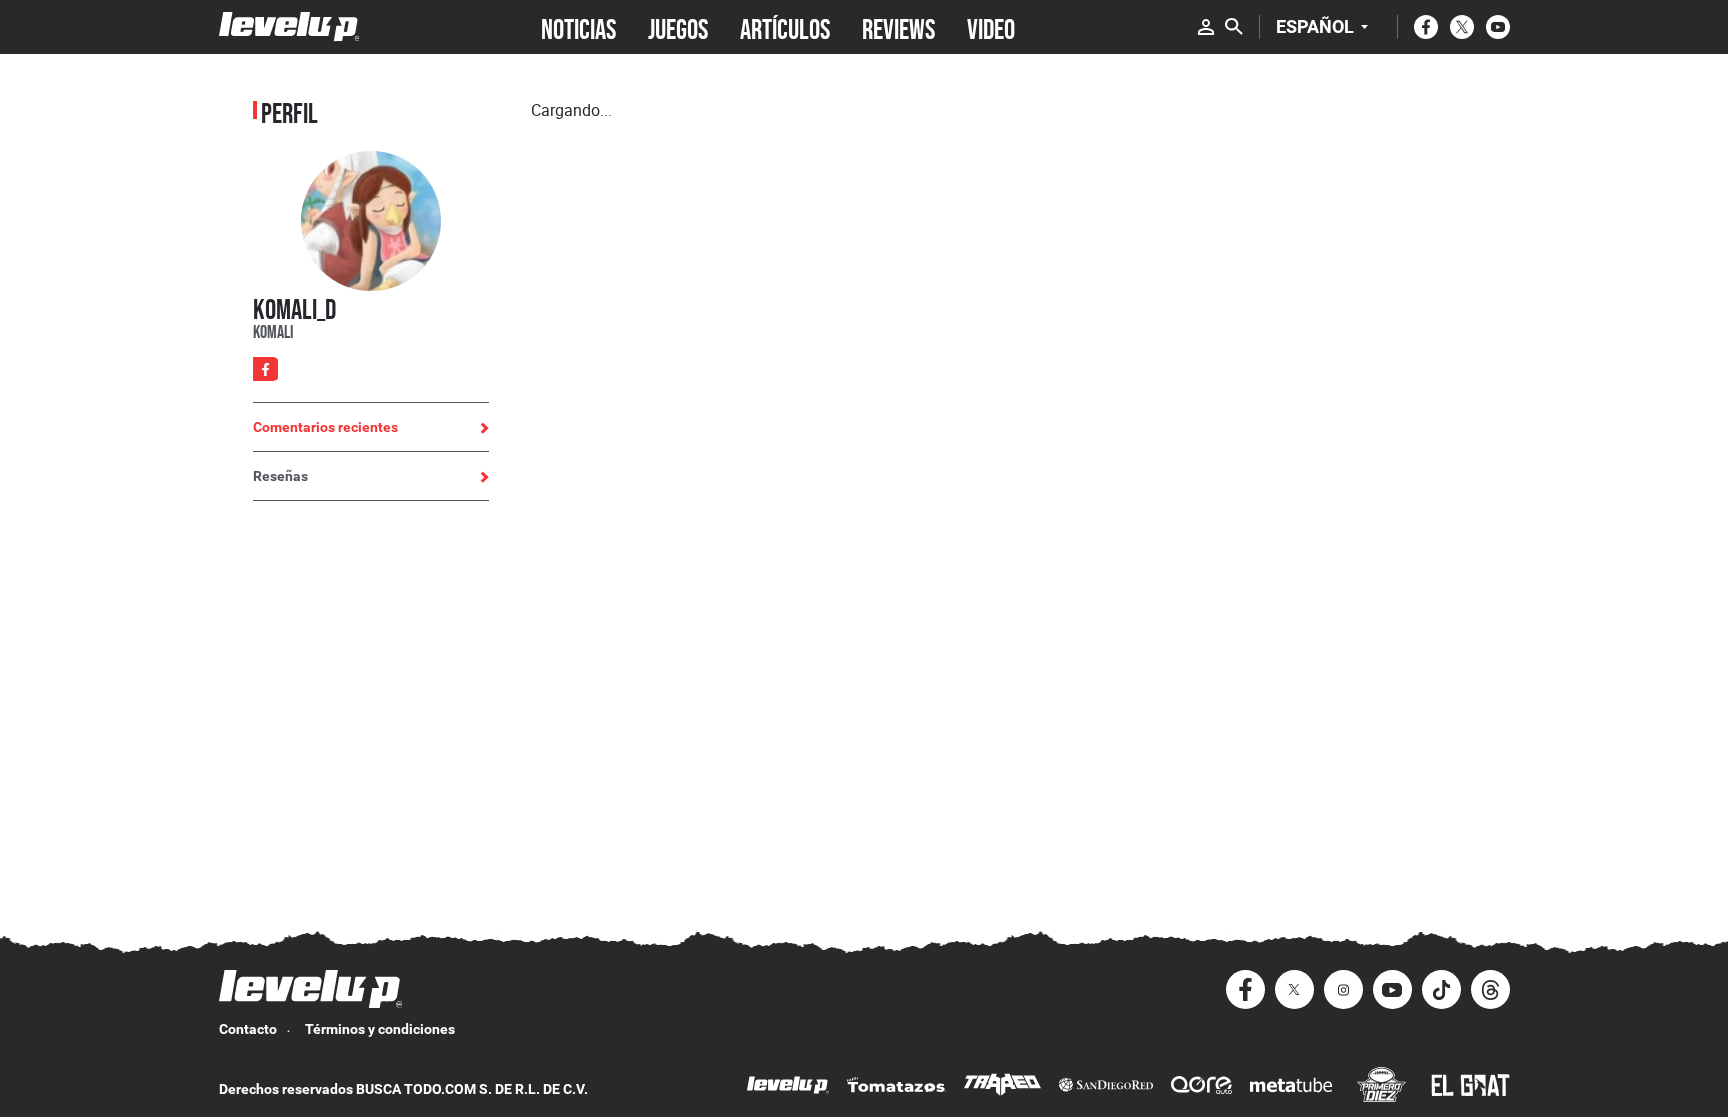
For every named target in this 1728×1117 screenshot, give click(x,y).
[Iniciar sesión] (1206, 27)
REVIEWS (898, 27)
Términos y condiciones (380, 1029)
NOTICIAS (578, 27)
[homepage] (289, 26)
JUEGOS (678, 27)
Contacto (248, 1029)
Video (991, 27)
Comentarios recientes (325, 427)
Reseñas (280, 476)
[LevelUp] (788, 1087)
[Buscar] (1234, 27)
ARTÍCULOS (785, 27)
